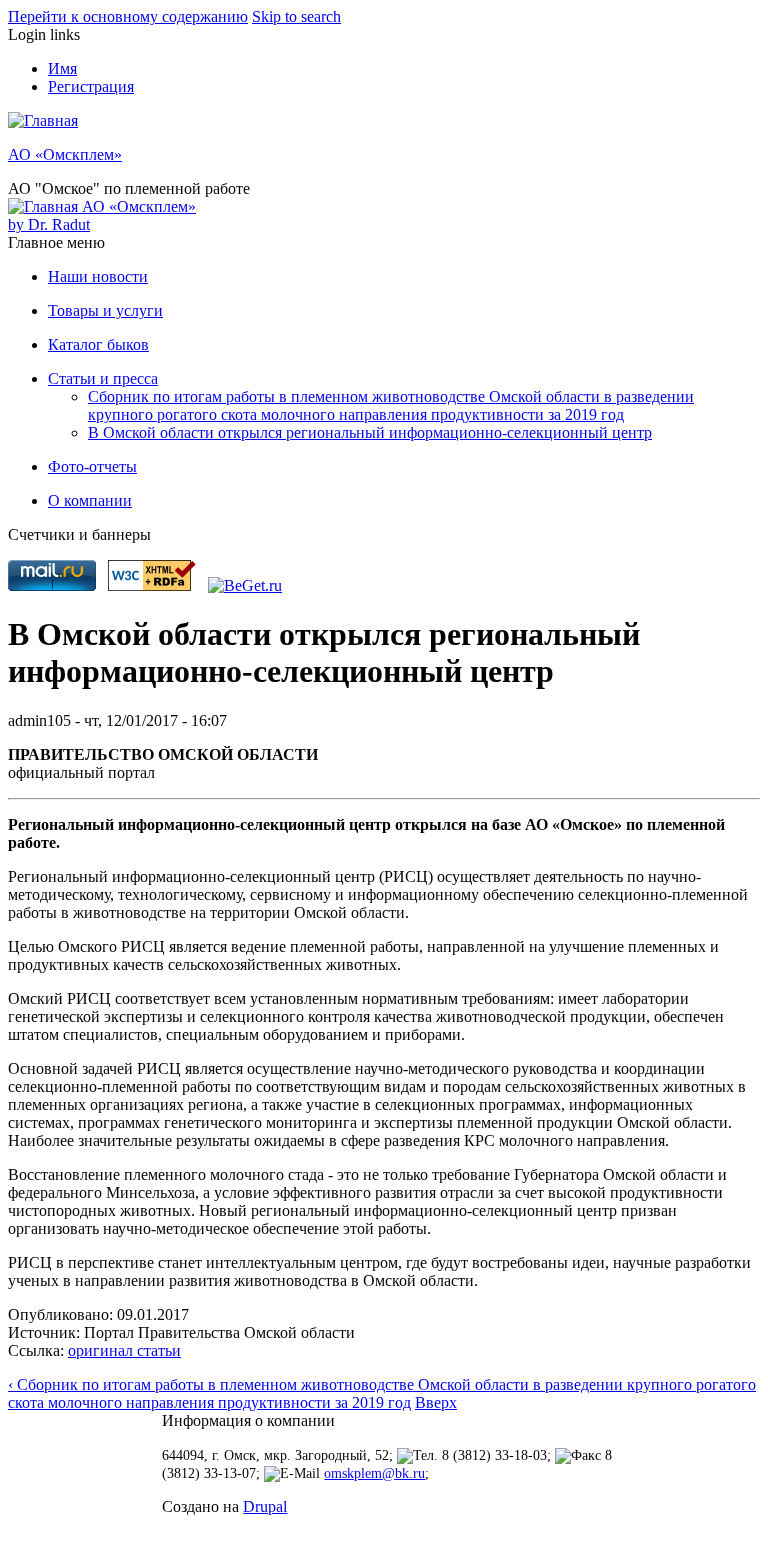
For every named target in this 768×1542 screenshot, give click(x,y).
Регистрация (91, 86)
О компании (90, 500)
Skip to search (296, 16)
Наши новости (98, 276)
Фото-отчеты (92, 466)
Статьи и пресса (103, 378)
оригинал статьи (124, 1350)
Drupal (265, 1506)
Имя (62, 68)
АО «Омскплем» (65, 154)
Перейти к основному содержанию (128, 16)
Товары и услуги (105, 310)
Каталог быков (98, 344)
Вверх (436, 1402)
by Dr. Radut (49, 224)
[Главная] (43, 120)
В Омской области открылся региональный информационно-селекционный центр (370, 432)
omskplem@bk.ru (374, 1473)
